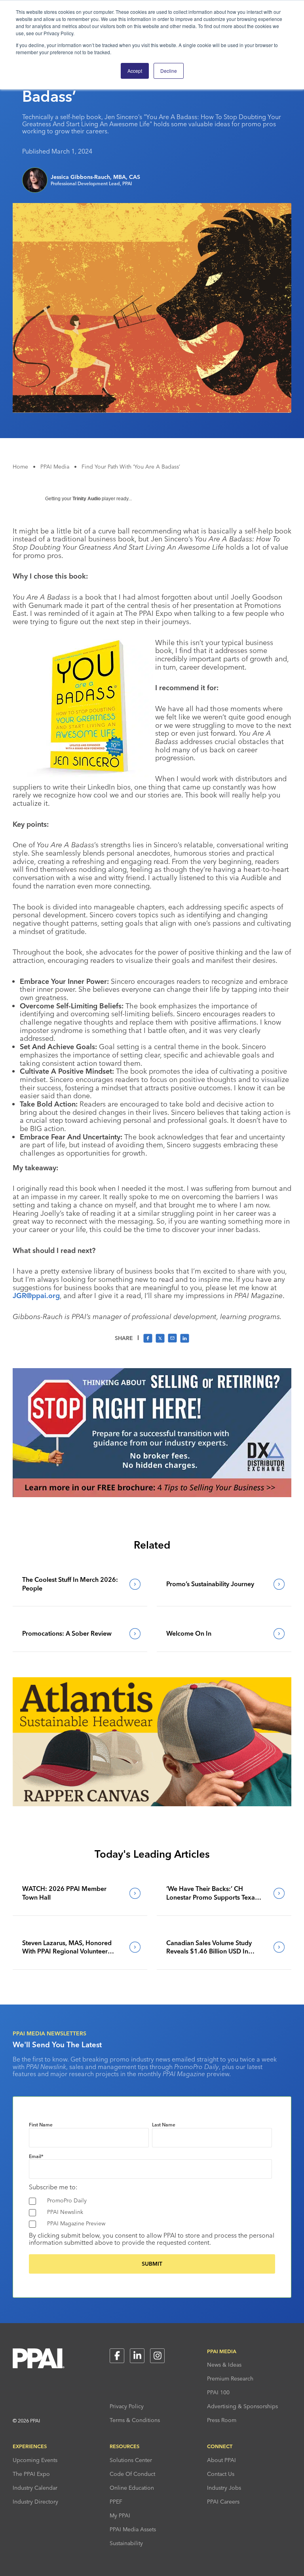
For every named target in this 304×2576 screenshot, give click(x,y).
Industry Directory (35, 2502)
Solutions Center (131, 2460)
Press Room (222, 2420)
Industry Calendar (35, 2488)
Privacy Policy (127, 2406)
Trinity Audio (86, 499)
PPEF (116, 2502)
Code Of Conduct (132, 2474)
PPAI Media (55, 467)
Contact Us (221, 2474)
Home (20, 467)
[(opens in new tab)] (152, 1495)
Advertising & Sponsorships (242, 2406)
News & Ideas (224, 2365)
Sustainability (126, 2543)
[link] (80, 1584)
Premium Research (230, 2379)
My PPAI (120, 2515)
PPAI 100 (218, 2392)
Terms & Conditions (135, 2420)
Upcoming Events (35, 2460)
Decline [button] (169, 71)
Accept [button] (135, 71)
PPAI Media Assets (133, 2529)
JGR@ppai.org (36, 1296)
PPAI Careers (223, 2502)
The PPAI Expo (31, 2474)
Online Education (132, 2488)
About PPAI (221, 2460)
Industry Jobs (224, 2488)
